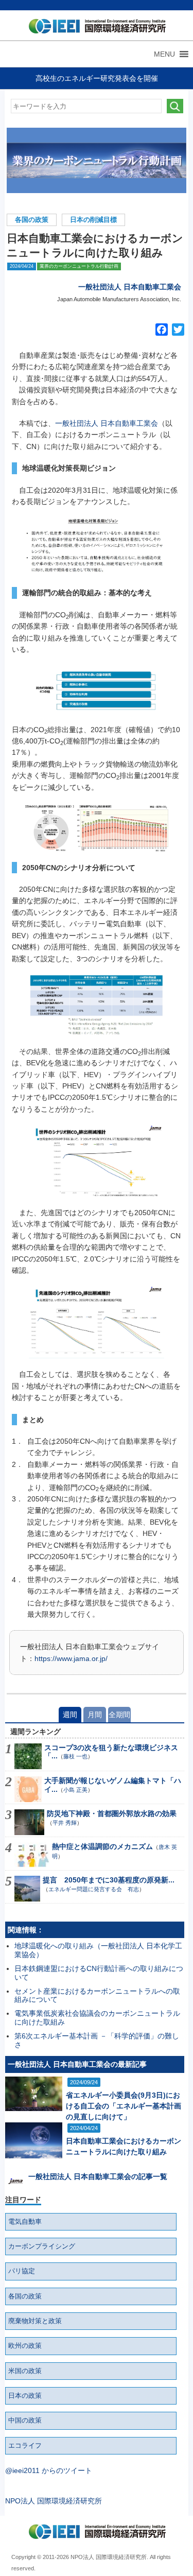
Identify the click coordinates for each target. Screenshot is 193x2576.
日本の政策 (25, 2396)
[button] (164, 54)
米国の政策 (25, 2371)
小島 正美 (75, 1790)
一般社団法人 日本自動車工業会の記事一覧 (98, 2176)
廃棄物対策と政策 (35, 2321)
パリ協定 (22, 2271)
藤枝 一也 (75, 1756)
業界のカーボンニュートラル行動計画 (79, 266)
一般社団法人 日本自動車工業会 (130, 287)
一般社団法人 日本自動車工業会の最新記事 (77, 2064)
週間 (70, 1715)
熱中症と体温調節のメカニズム (102, 1846)
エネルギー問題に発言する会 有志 (94, 1889)
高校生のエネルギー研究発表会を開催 (97, 78)
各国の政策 (32, 220)
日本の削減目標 (93, 220)
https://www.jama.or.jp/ (71, 1658)
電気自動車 (25, 2222)
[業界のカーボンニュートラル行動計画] (97, 160)
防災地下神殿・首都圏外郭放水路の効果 (112, 1813)
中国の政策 (25, 2421)
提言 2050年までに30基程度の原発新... (109, 1880)
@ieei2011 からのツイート (49, 2470)
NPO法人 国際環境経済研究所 (54, 2501)
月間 (95, 1715)
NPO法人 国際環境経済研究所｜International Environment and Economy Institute (95, 28)
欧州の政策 (25, 2346)
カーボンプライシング (42, 2246)
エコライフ (25, 2446)
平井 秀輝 (65, 1823)
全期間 (119, 1715)
